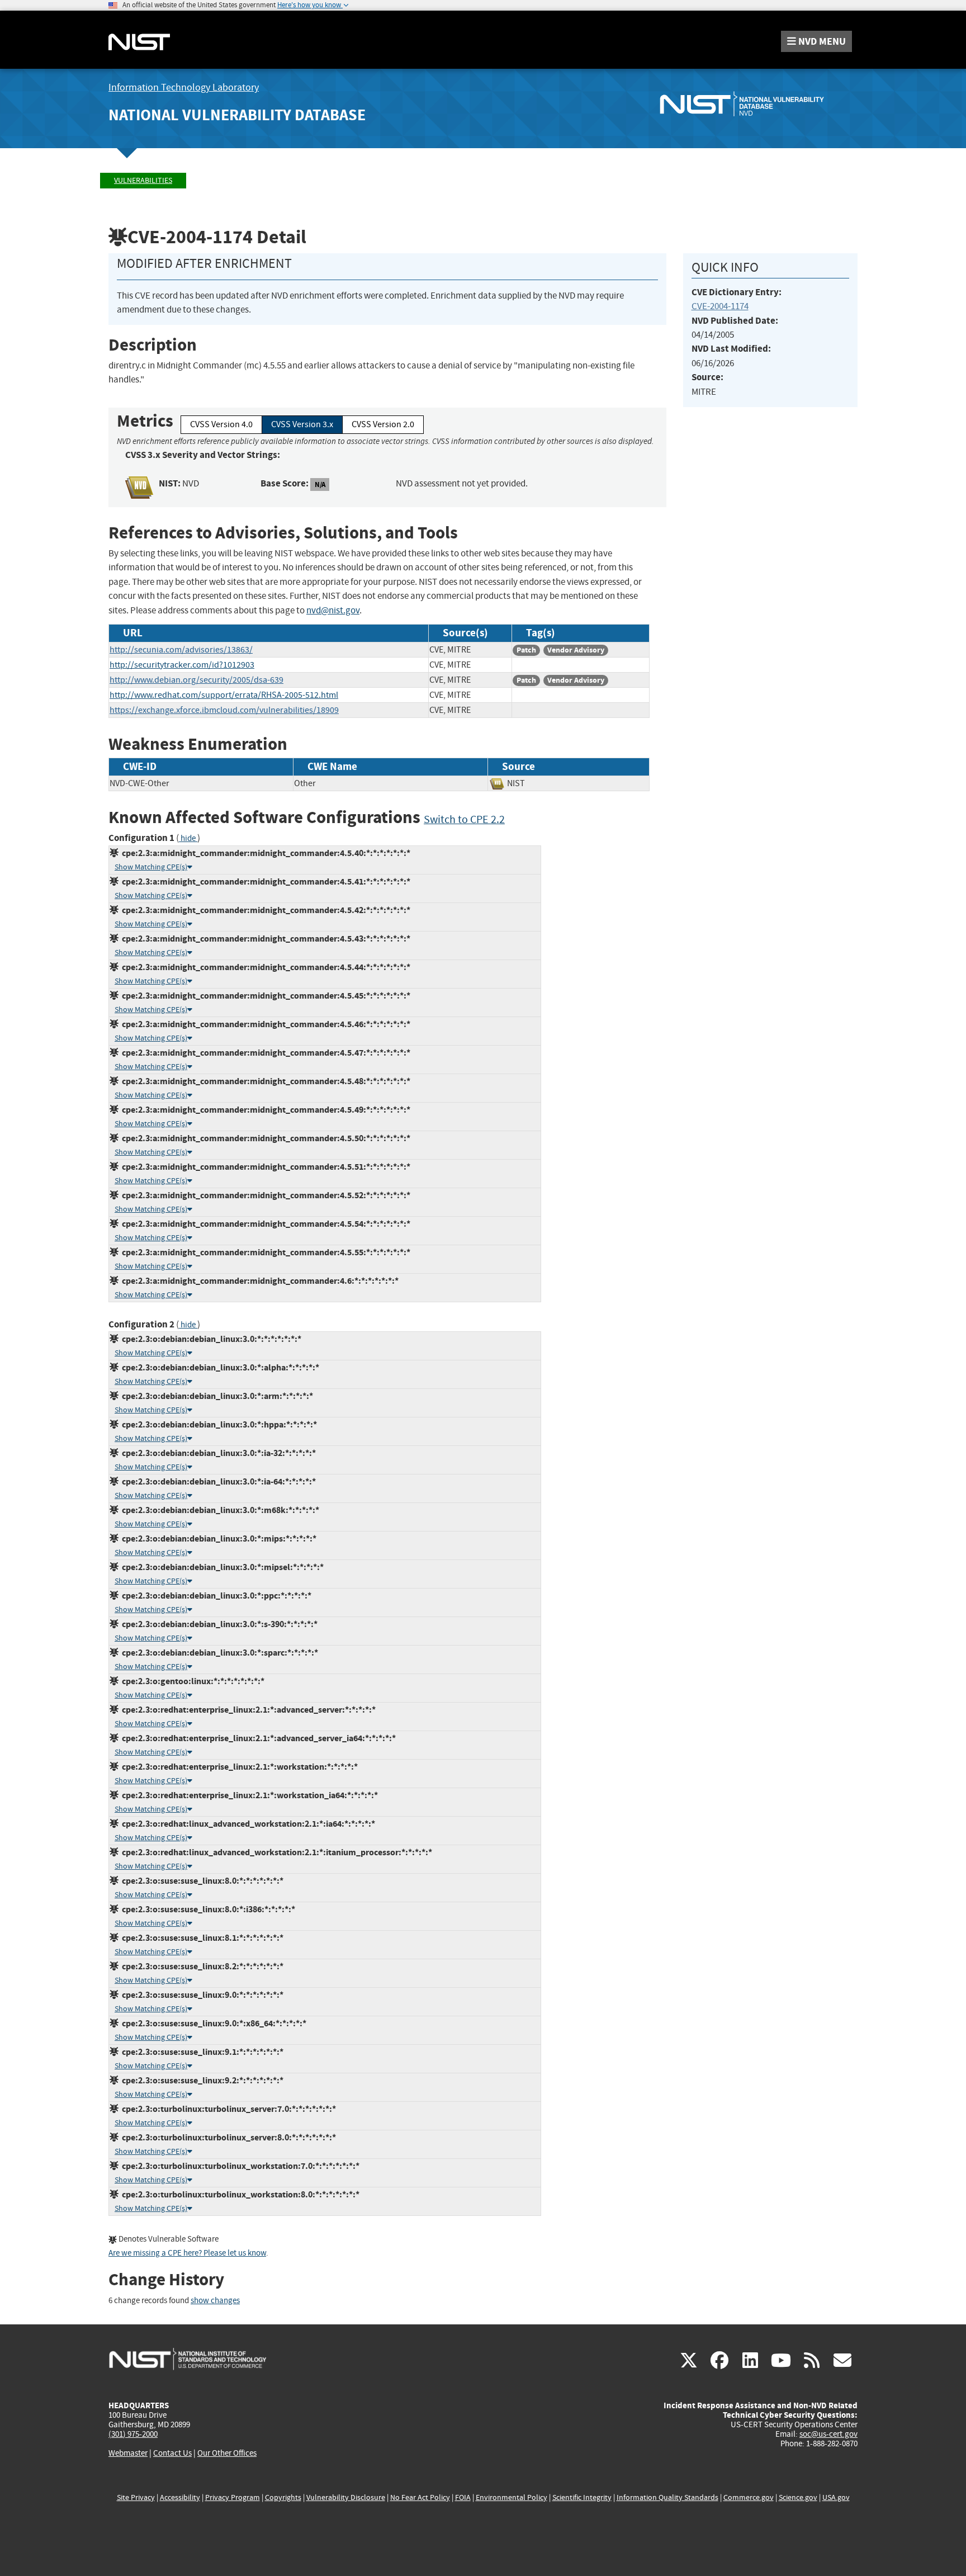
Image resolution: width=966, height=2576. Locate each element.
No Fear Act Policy (420, 2497)
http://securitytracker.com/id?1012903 (182, 665)
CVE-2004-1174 (720, 306)
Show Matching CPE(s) (151, 867)
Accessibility (180, 2497)
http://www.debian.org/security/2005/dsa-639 (196, 680)
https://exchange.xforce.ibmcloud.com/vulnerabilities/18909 (224, 710)
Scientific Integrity (582, 2497)
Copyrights (283, 2497)
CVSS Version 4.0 (221, 424)
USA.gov (836, 2497)
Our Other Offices (227, 2453)
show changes (215, 2301)
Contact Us (172, 2453)
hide (188, 838)
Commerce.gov (749, 2497)
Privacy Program (233, 2497)
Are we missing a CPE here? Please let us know (187, 2253)
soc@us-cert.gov (828, 2434)
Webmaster (128, 2453)
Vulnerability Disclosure (346, 2497)
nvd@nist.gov (333, 610)
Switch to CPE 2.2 (464, 819)
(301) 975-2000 (133, 2434)
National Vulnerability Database (237, 115)
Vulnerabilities (143, 180)
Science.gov (798, 2497)
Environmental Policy (512, 2497)
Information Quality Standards (667, 2497)
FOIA (463, 2497)
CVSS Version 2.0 (383, 424)
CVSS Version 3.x (302, 424)
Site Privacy (136, 2497)
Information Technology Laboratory (184, 88)
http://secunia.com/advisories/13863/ (181, 650)
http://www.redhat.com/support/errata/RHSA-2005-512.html (224, 695)
